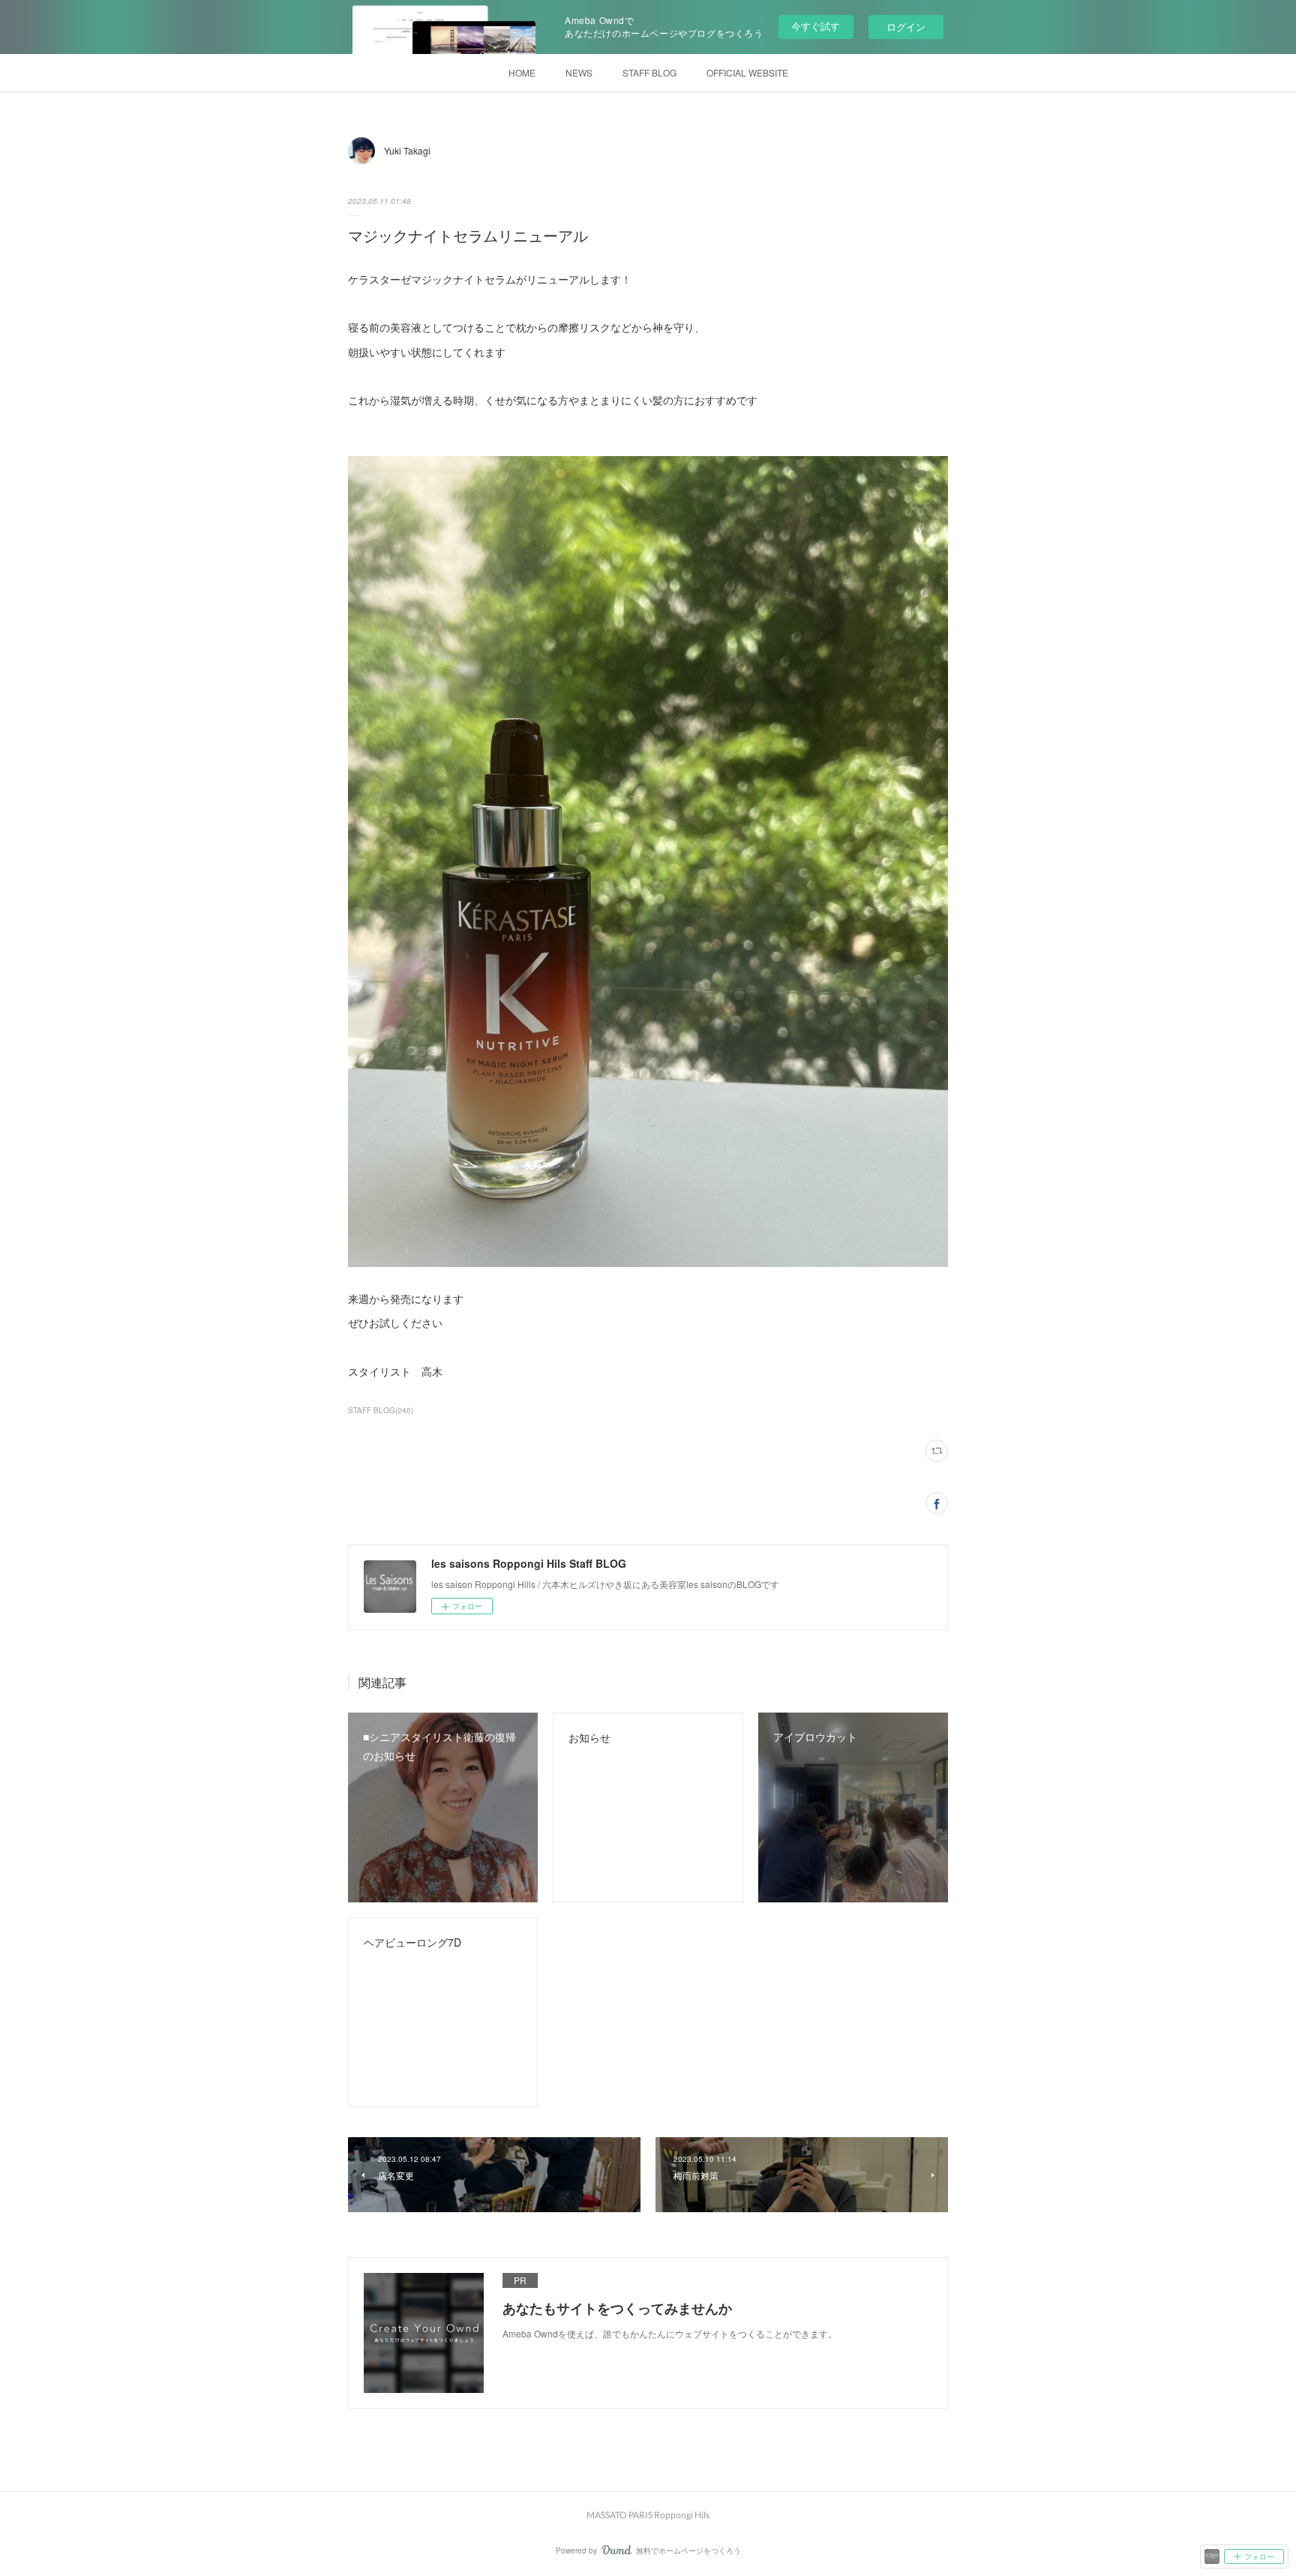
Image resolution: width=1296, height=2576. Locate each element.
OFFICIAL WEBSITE (747, 72)
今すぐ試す (816, 26)
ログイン (906, 27)
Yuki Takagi (407, 150)
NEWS (579, 72)
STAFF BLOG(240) (381, 1410)
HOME (522, 72)
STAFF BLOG (649, 72)
